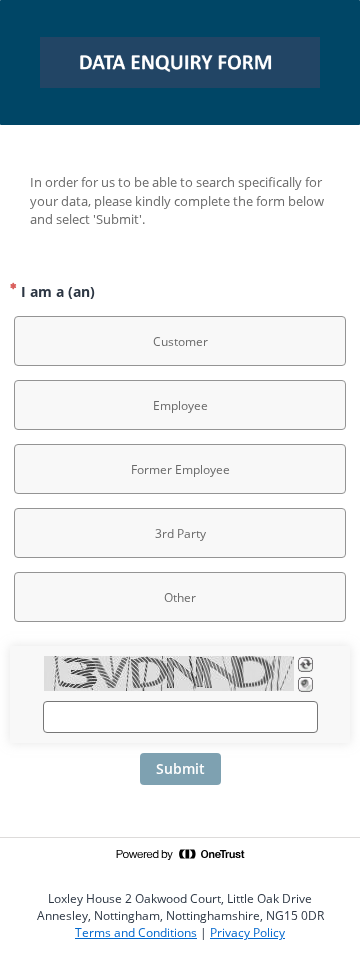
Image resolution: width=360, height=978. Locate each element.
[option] (180, 341)
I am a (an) (56, 291)
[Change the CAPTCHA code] (305, 664)
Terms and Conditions (136, 932)
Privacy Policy (247, 932)
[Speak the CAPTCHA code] (305, 684)
